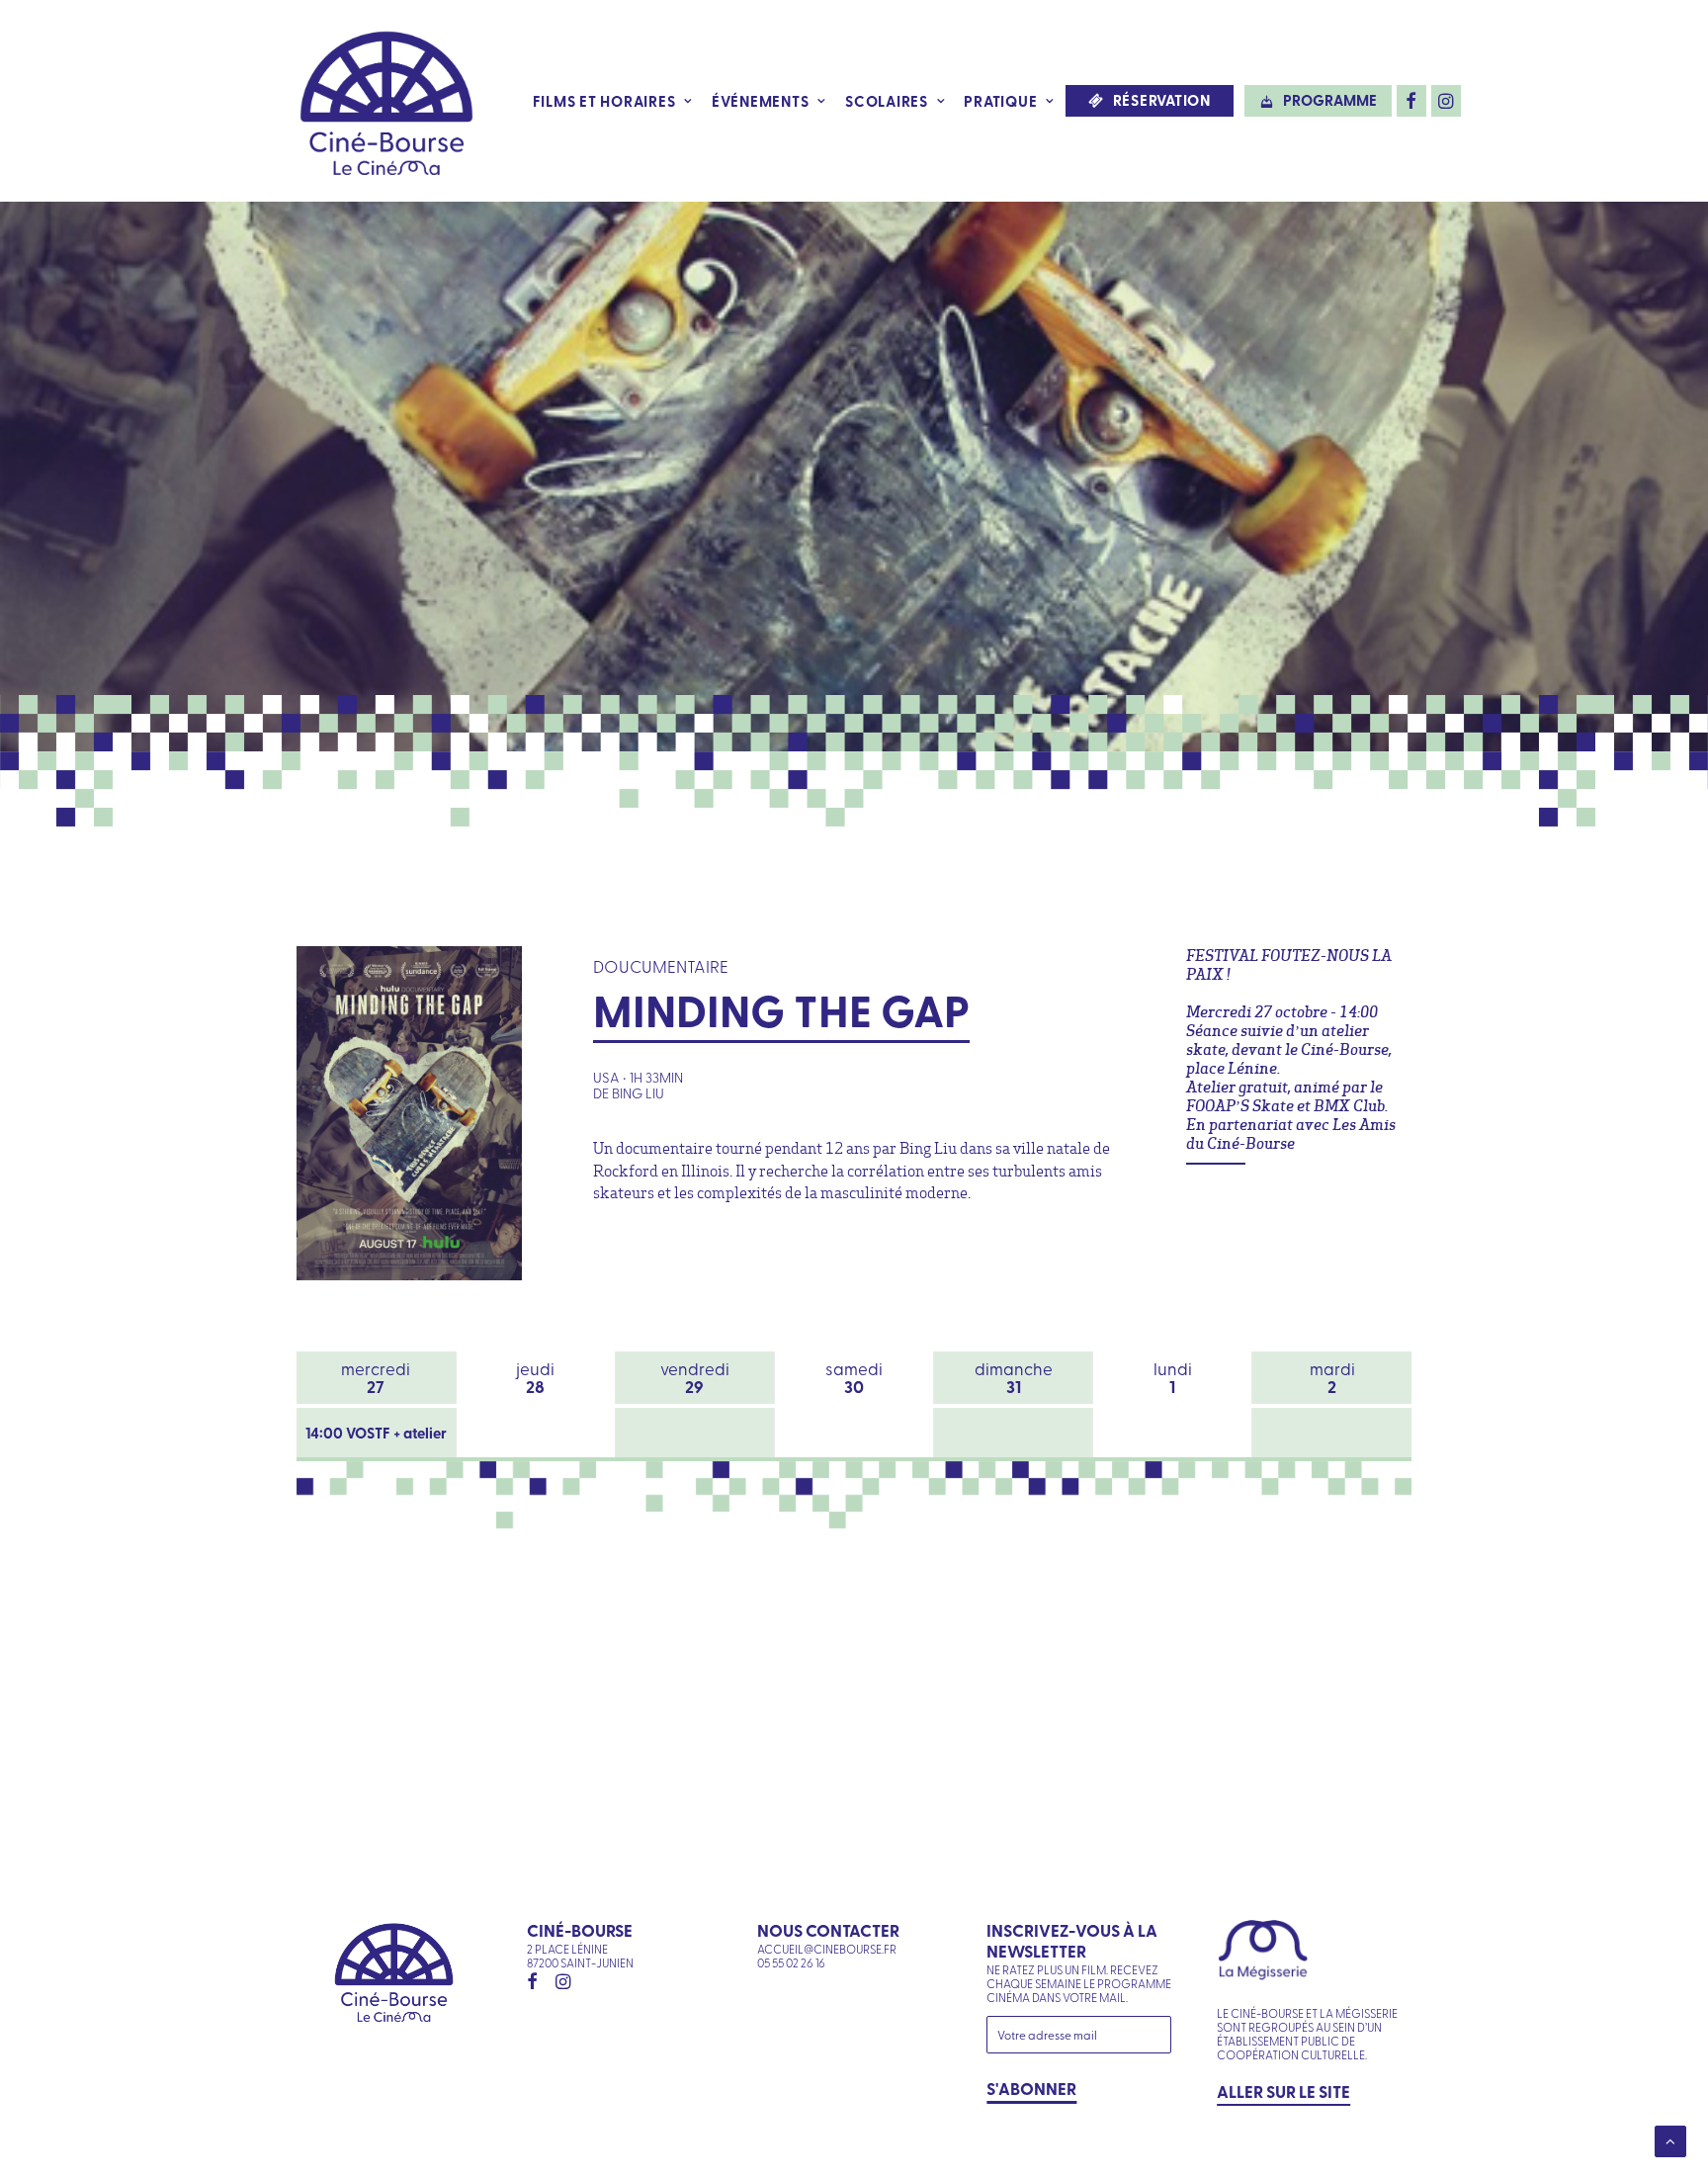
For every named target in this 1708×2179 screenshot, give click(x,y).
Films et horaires (604, 101)
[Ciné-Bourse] (386, 101)
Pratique (1000, 101)
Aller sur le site (1283, 2091)
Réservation (1162, 100)
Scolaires (887, 101)
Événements (761, 101)
